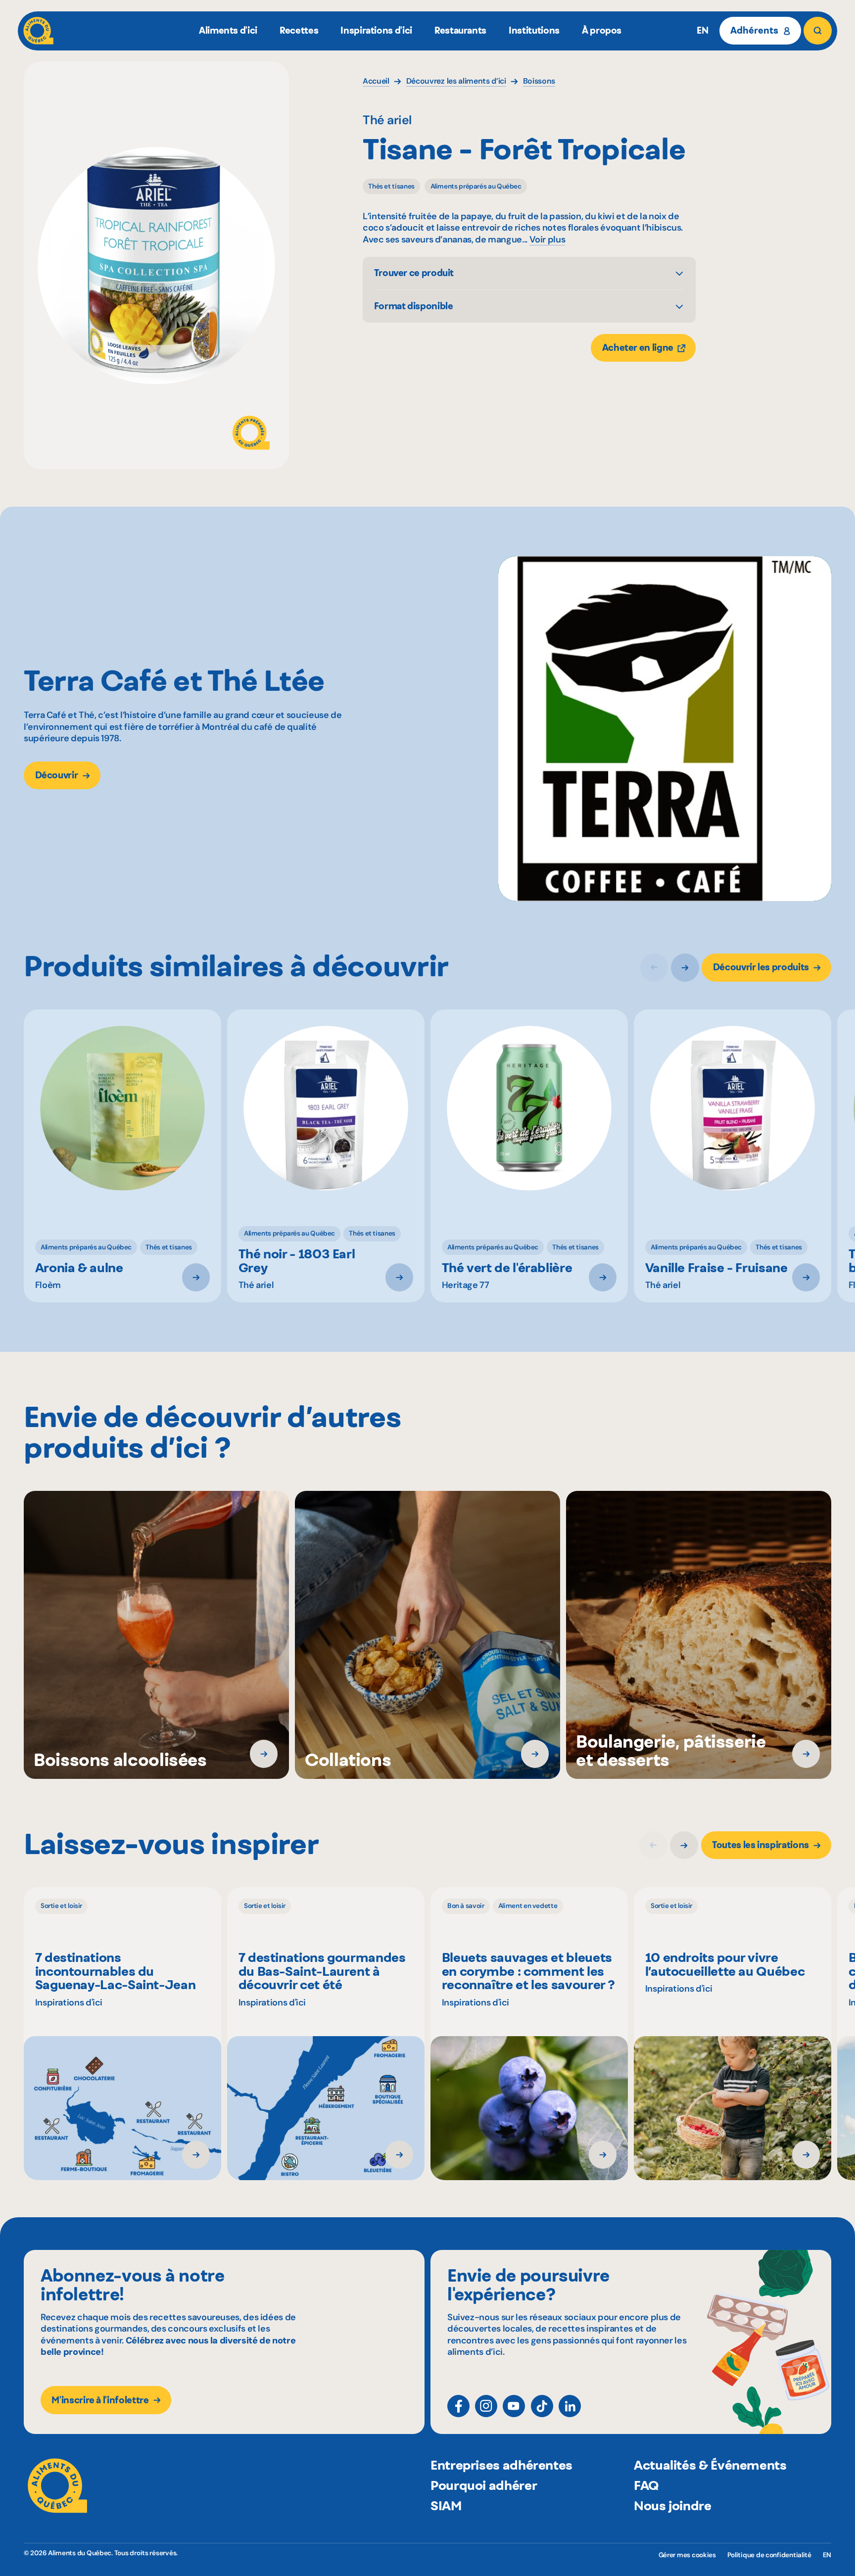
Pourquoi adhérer (484, 2485)
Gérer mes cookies (687, 2555)
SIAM (446, 2505)
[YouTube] (514, 2406)
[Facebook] (458, 2406)
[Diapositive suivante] (685, 968)
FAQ (646, 2485)
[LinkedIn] (570, 2406)
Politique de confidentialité (769, 2555)
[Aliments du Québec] (38, 31)
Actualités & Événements (710, 2465)
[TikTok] (542, 2406)
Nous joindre (673, 2505)
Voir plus (547, 240)
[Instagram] (486, 2406)
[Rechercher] (817, 31)
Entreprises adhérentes (501, 2465)
